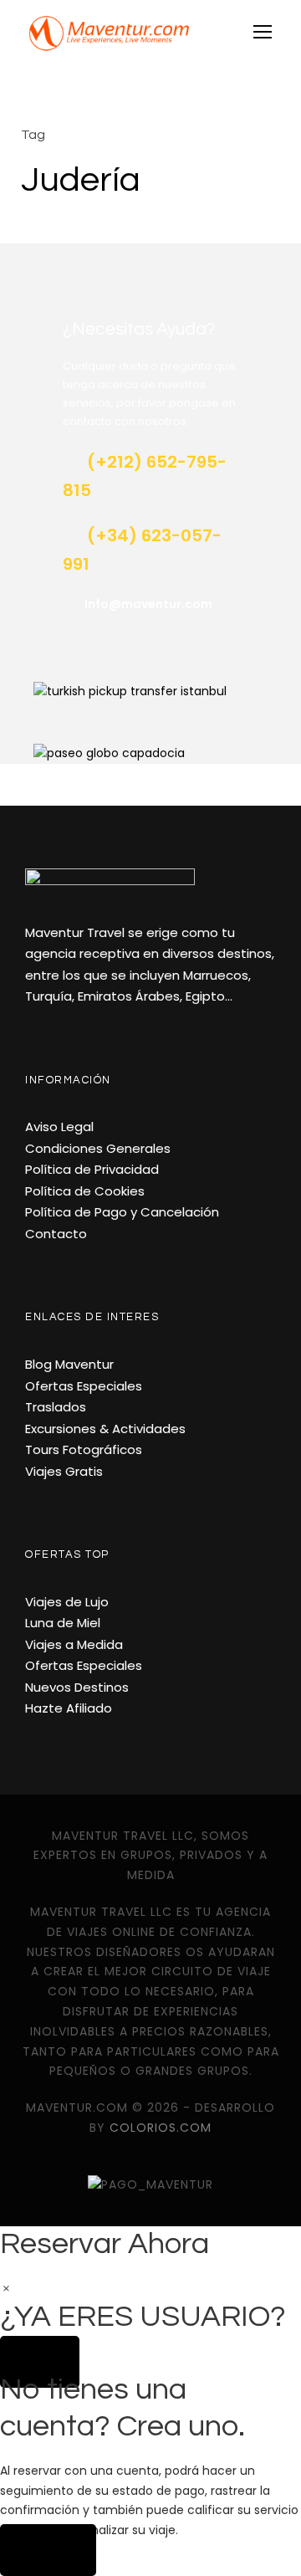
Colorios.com (161, 2128)
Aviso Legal (59, 1127)
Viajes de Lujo (67, 1602)
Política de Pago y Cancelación (122, 1212)
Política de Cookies (85, 1191)
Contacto (56, 1234)
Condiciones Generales (98, 1148)
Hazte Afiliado (69, 1708)
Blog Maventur (69, 1364)
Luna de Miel (63, 1623)
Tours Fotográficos (84, 1449)
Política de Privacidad (92, 1169)
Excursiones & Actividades (105, 1429)
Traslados (56, 1407)
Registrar (48, 2550)
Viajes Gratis (64, 1471)
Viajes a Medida (74, 1644)
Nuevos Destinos (77, 1687)
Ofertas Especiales (84, 1386)
